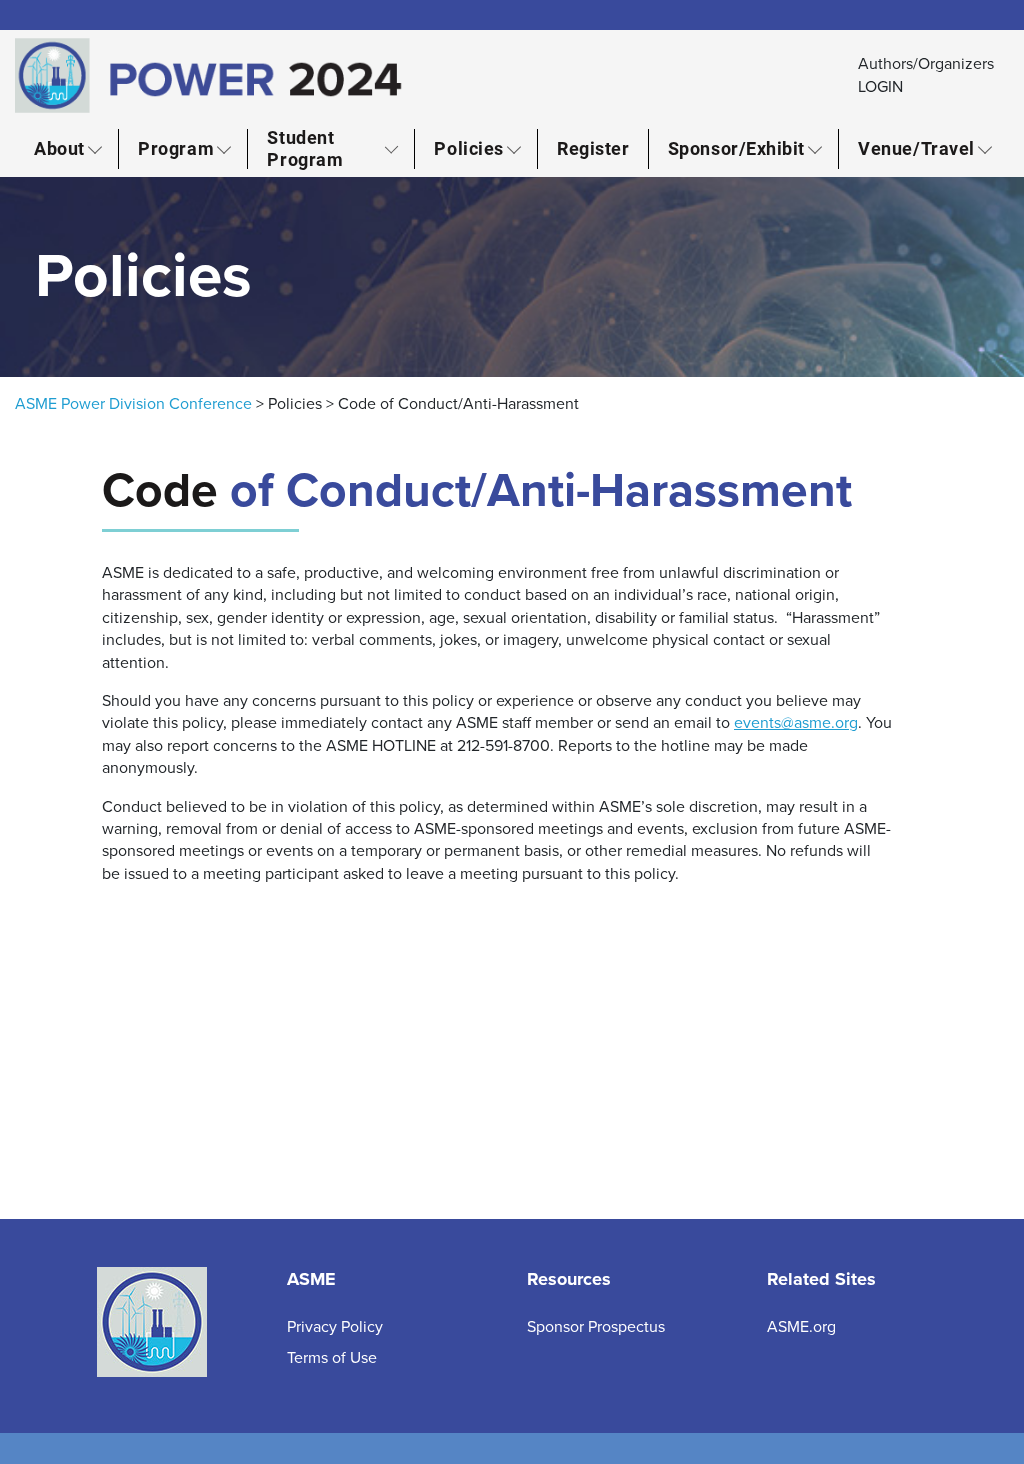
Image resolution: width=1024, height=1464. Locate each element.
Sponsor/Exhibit (736, 148)
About (59, 148)
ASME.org (801, 1327)
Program (176, 148)
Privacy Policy (335, 1327)
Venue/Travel (916, 148)
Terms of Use (332, 1358)
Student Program (305, 149)
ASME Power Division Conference (133, 404)
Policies (468, 148)
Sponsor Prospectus (596, 1327)
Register (593, 148)
